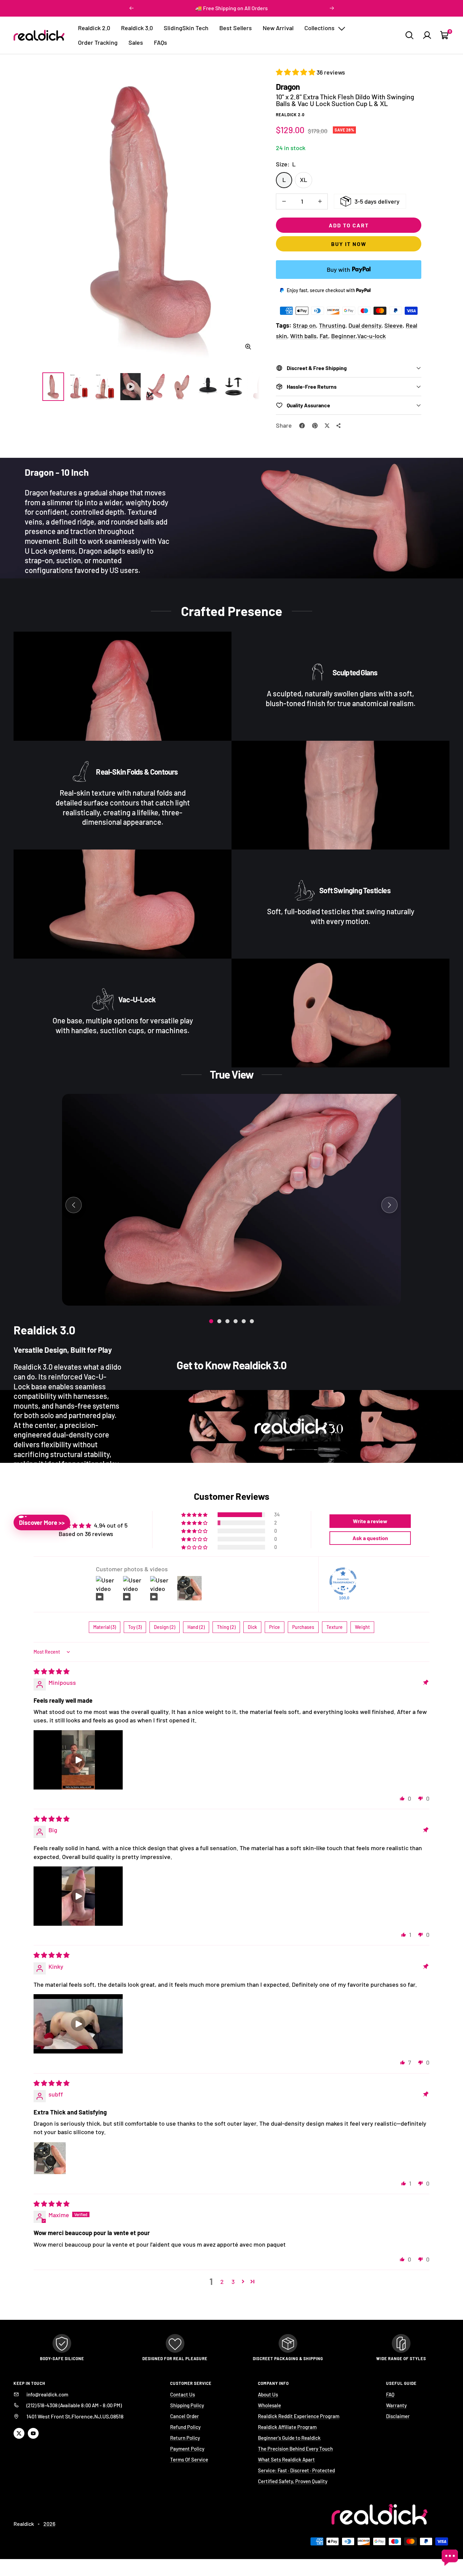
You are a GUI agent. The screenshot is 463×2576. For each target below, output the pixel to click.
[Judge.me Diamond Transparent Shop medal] (343, 1581)
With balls (303, 336)
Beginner (343, 336)
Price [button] (275, 1627)
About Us (268, 2394)
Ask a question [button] (370, 1538)
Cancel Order (185, 2416)
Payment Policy (187, 2449)
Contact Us (183, 2394)
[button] (296, 72)
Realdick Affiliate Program (287, 2427)
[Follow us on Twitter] (19, 2433)
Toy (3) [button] (135, 1627)
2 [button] (222, 2282)
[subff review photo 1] (50, 2158)
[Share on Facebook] (302, 426)
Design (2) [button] (165, 1627)
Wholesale (269, 2405)
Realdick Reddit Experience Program (299, 2416)
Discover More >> (42, 1522)
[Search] (409, 35)
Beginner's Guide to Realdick (289, 2438)
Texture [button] (335, 1627)
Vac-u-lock (371, 336)
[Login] (427, 35)
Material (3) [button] (105, 1627)
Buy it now (349, 244)
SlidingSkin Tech (186, 28)
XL (304, 180)
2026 (49, 2524)
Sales (136, 42)
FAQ (390, 2394)
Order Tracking (98, 42)
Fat (324, 336)
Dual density (365, 325)
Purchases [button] (303, 1627)
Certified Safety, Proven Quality (293, 2481)
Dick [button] (252, 1627)
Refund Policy (185, 2427)
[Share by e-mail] (339, 426)
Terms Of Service (189, 2459)
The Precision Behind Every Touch (295, 2449)
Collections (320, 28)
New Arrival (278, 28)
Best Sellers (236, 28)
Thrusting (332, 325)
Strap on (304, 325)
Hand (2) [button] (196, 1627)
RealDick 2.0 (290, 115)
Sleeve (394, 325)
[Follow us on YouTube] (33, 2433)
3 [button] (233, 2282)
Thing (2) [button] (226, 1627)
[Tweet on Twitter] (327, 426)
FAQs (160, 42)
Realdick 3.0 (137, 28)
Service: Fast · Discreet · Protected (296, 2470)
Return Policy (185, 2438)
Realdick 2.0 (94, 28)
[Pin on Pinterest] (315, 426)
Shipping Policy (187, 2405)
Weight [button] (362, 1627)
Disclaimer (398, 2416)
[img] (52, 1671)
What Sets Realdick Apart (286, 2459)
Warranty (396, 2405)
